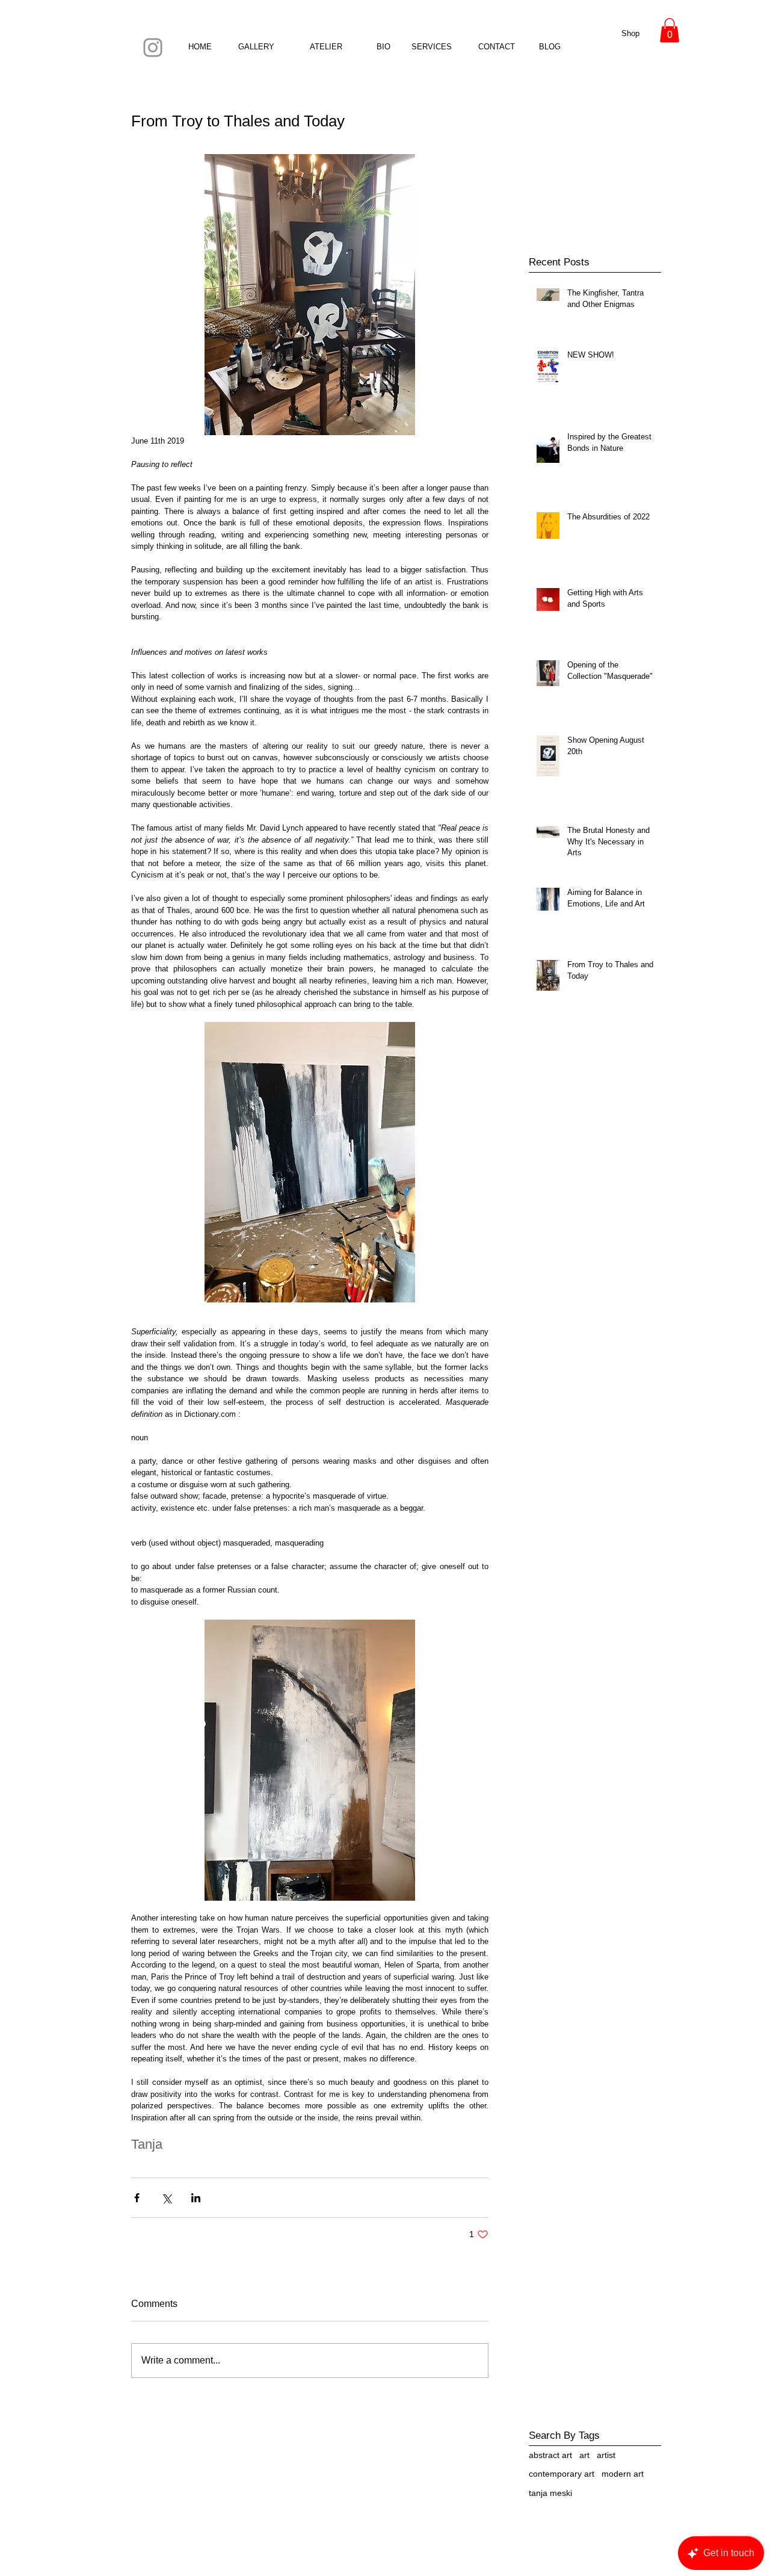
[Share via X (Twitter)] (166, 2198)
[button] (670, 30)
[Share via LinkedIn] (196, 2198)
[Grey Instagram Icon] (153, 48)
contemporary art (562, 2474)
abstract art (550, 2455)
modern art (623, 2474)
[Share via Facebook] (137, 2198)
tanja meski (550, 2493)
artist (606, 2455)
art (584, 2455)
